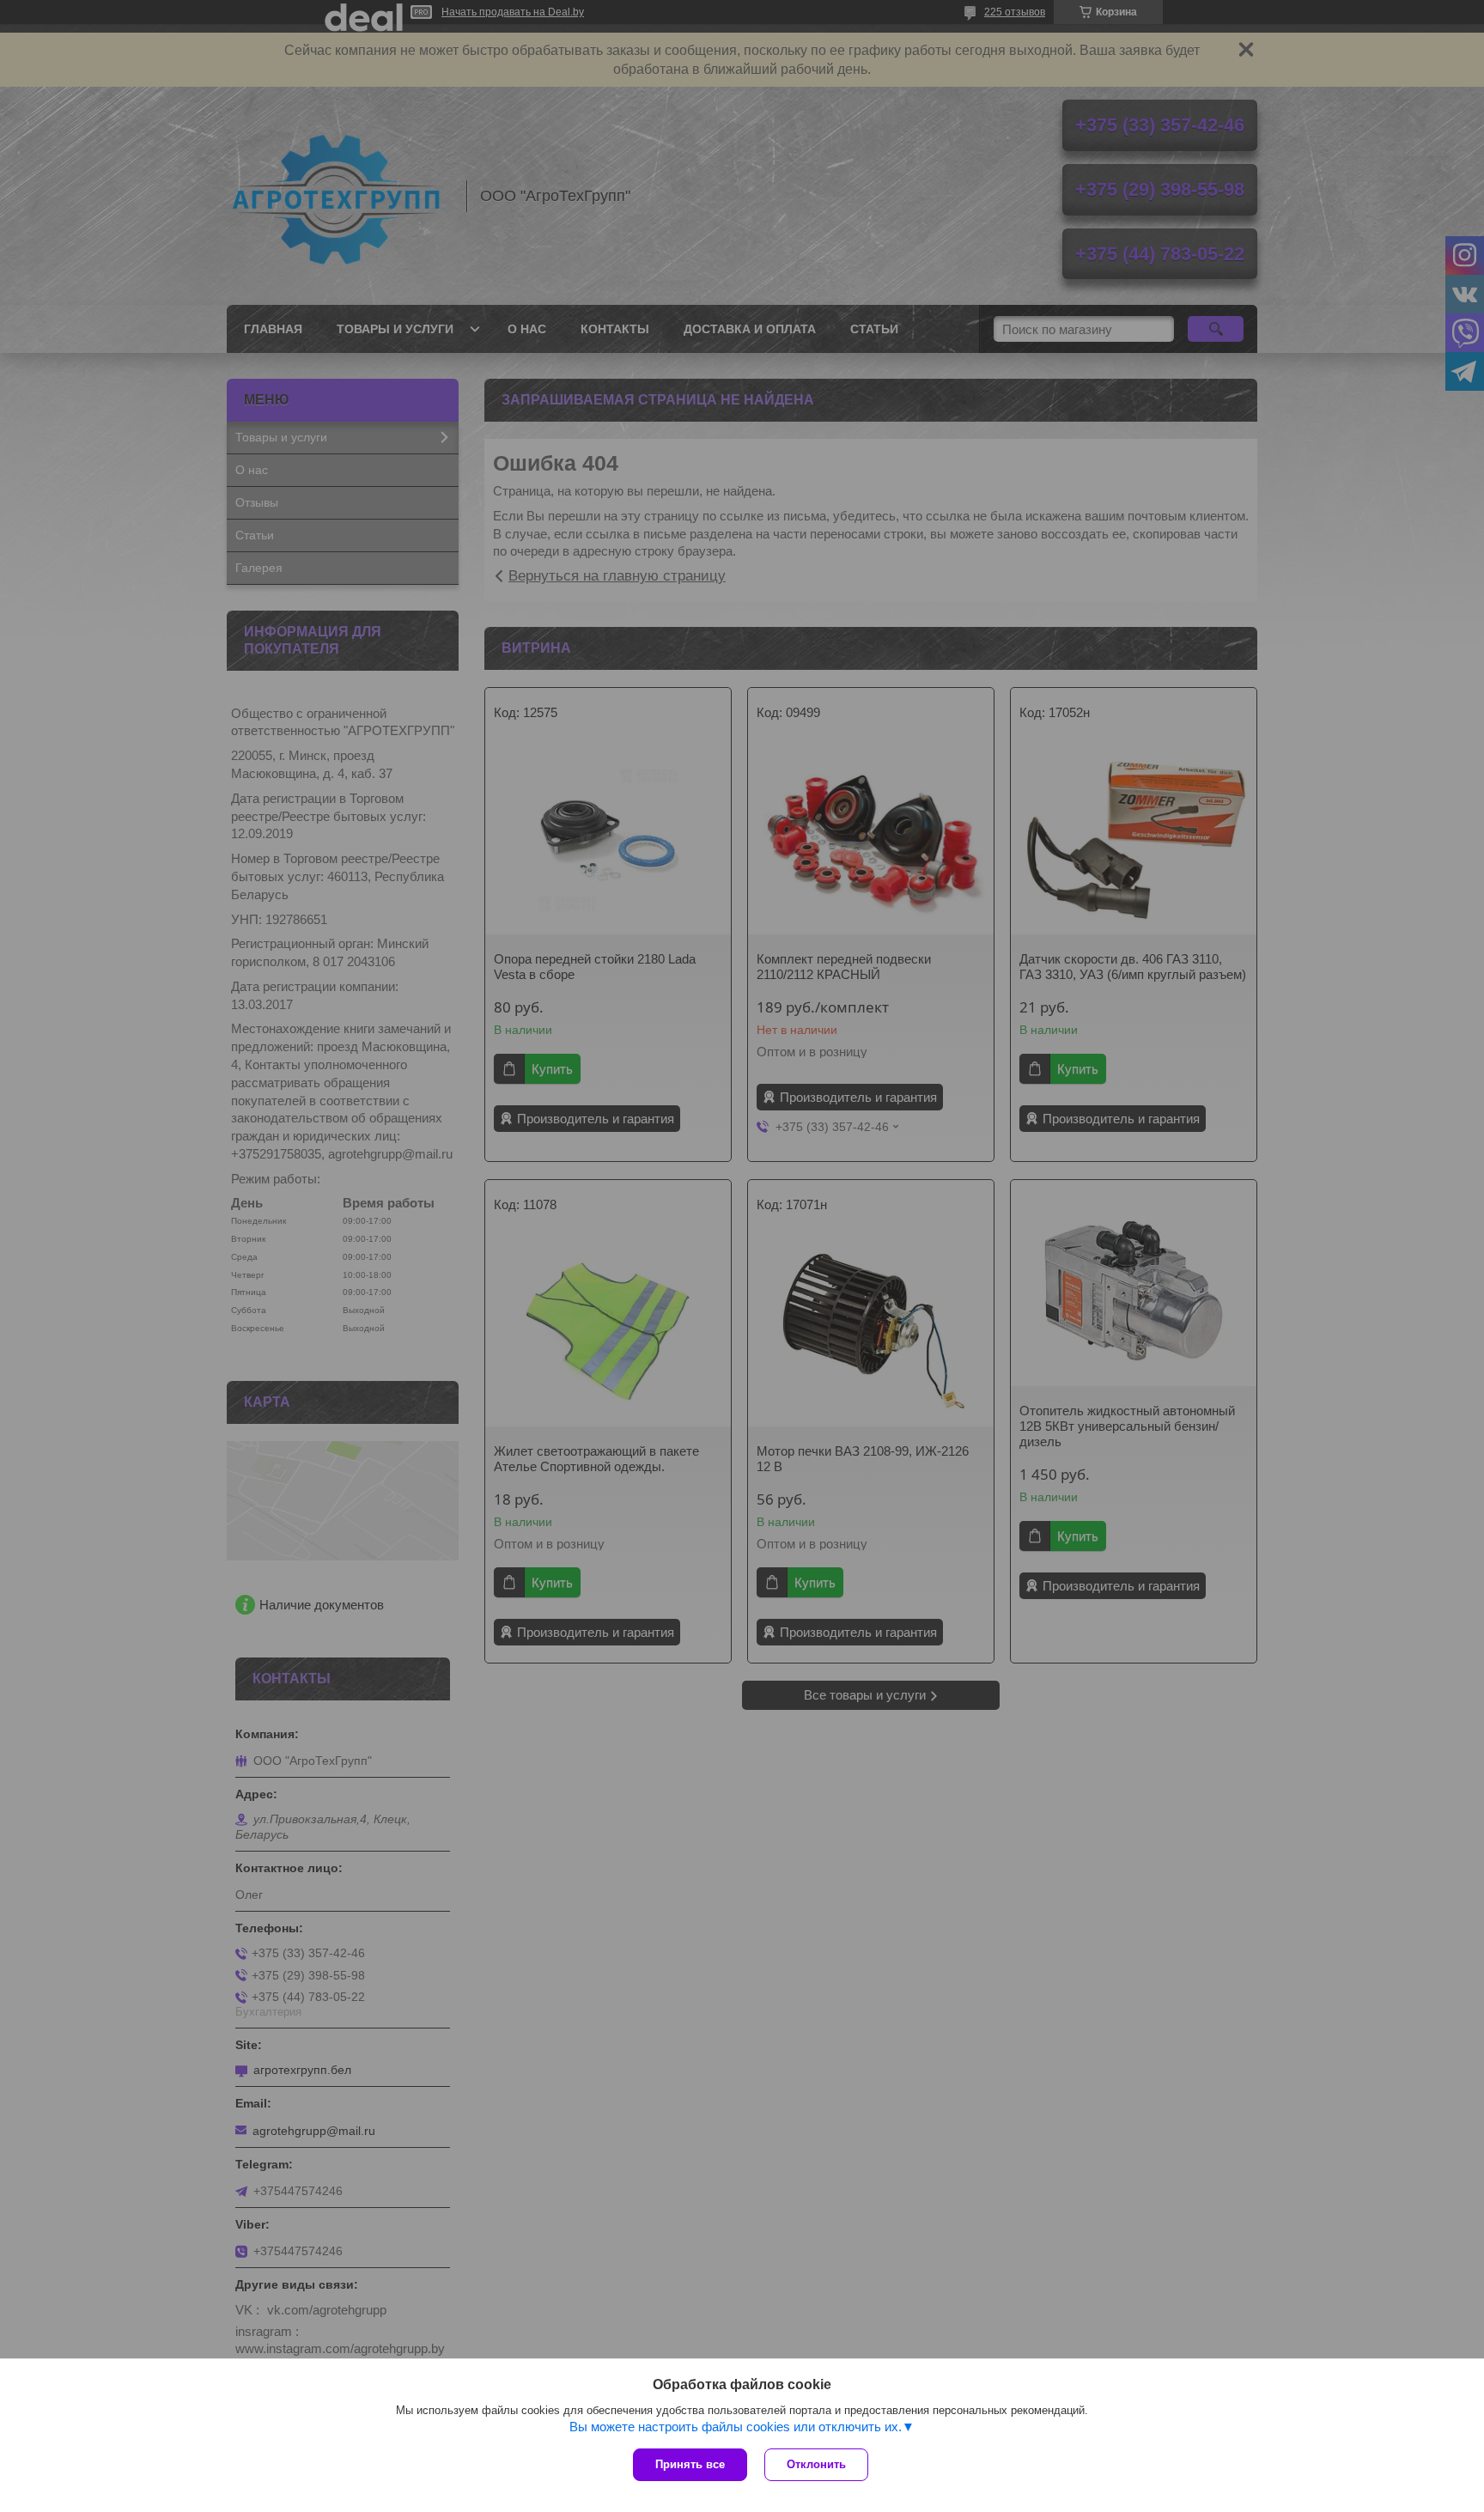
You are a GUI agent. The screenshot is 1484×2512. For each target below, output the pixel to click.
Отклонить (816, 2464)
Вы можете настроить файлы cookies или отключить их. (736, 2427)
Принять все (690, 2464)
